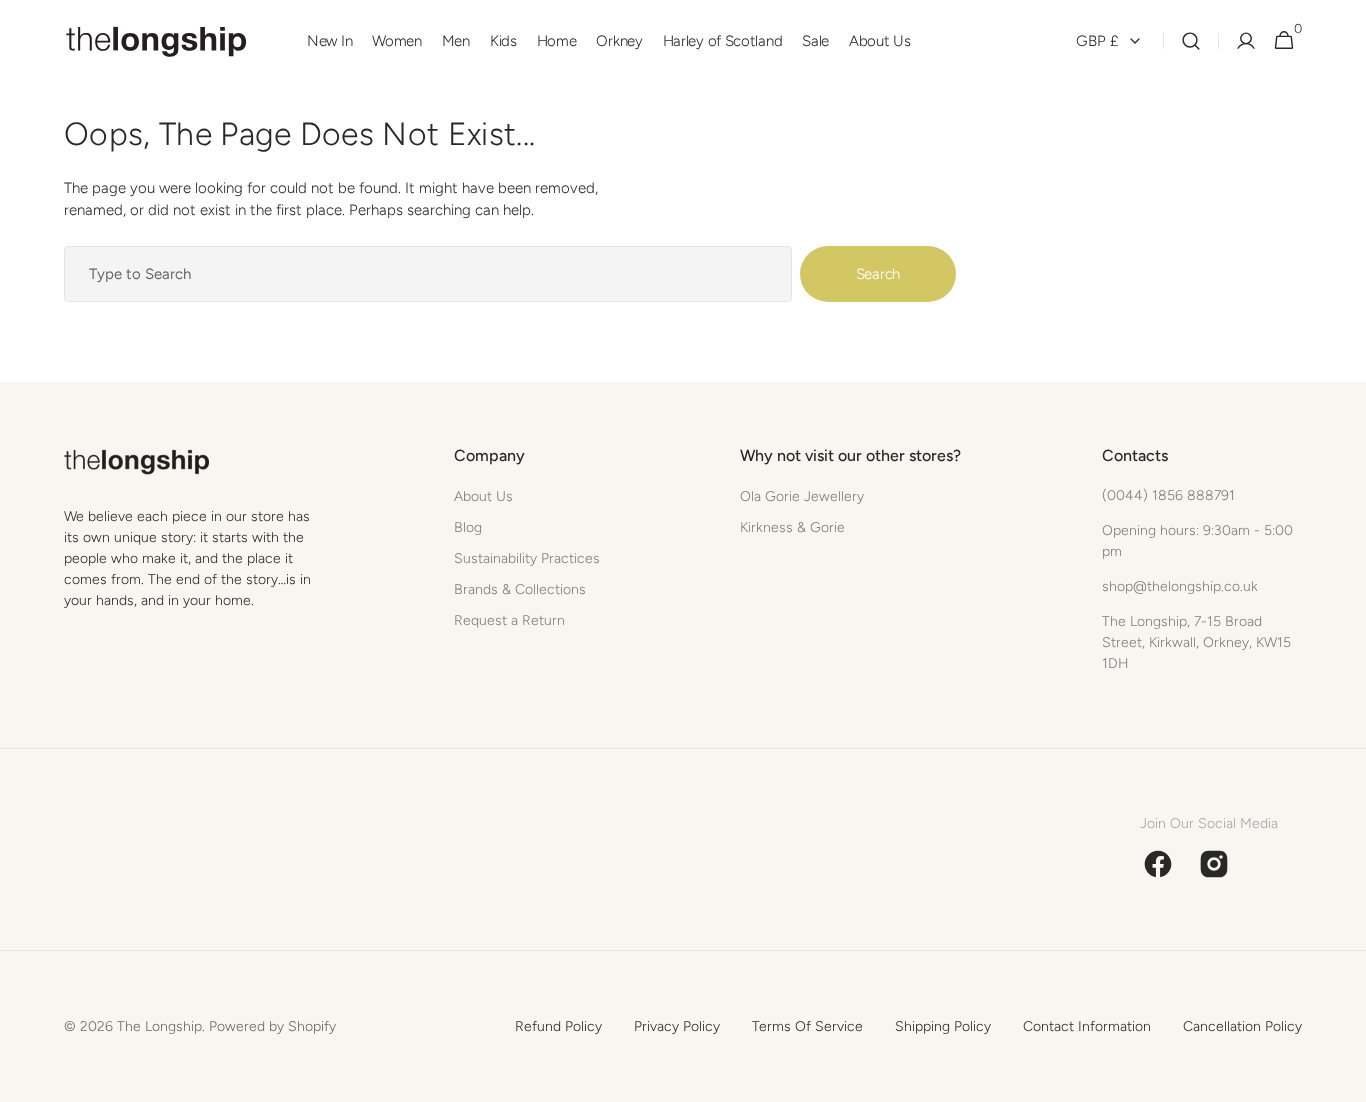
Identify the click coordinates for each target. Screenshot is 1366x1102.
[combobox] (428, 274)
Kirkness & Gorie (792, 527)
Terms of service (807, 1026)
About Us (483, 496)
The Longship (159, 1026)
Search (878, 274)
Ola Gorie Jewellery (802, 496)
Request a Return (509, 620)
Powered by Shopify (272, 1026)
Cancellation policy (1242, 1026)
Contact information (1087, 1026)
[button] (1191, 41)
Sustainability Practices (527, 558)
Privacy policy (677, 1026)
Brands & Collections (520, 589)
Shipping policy (943, 1026)
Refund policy (558, 1026)
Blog (468, 527)
